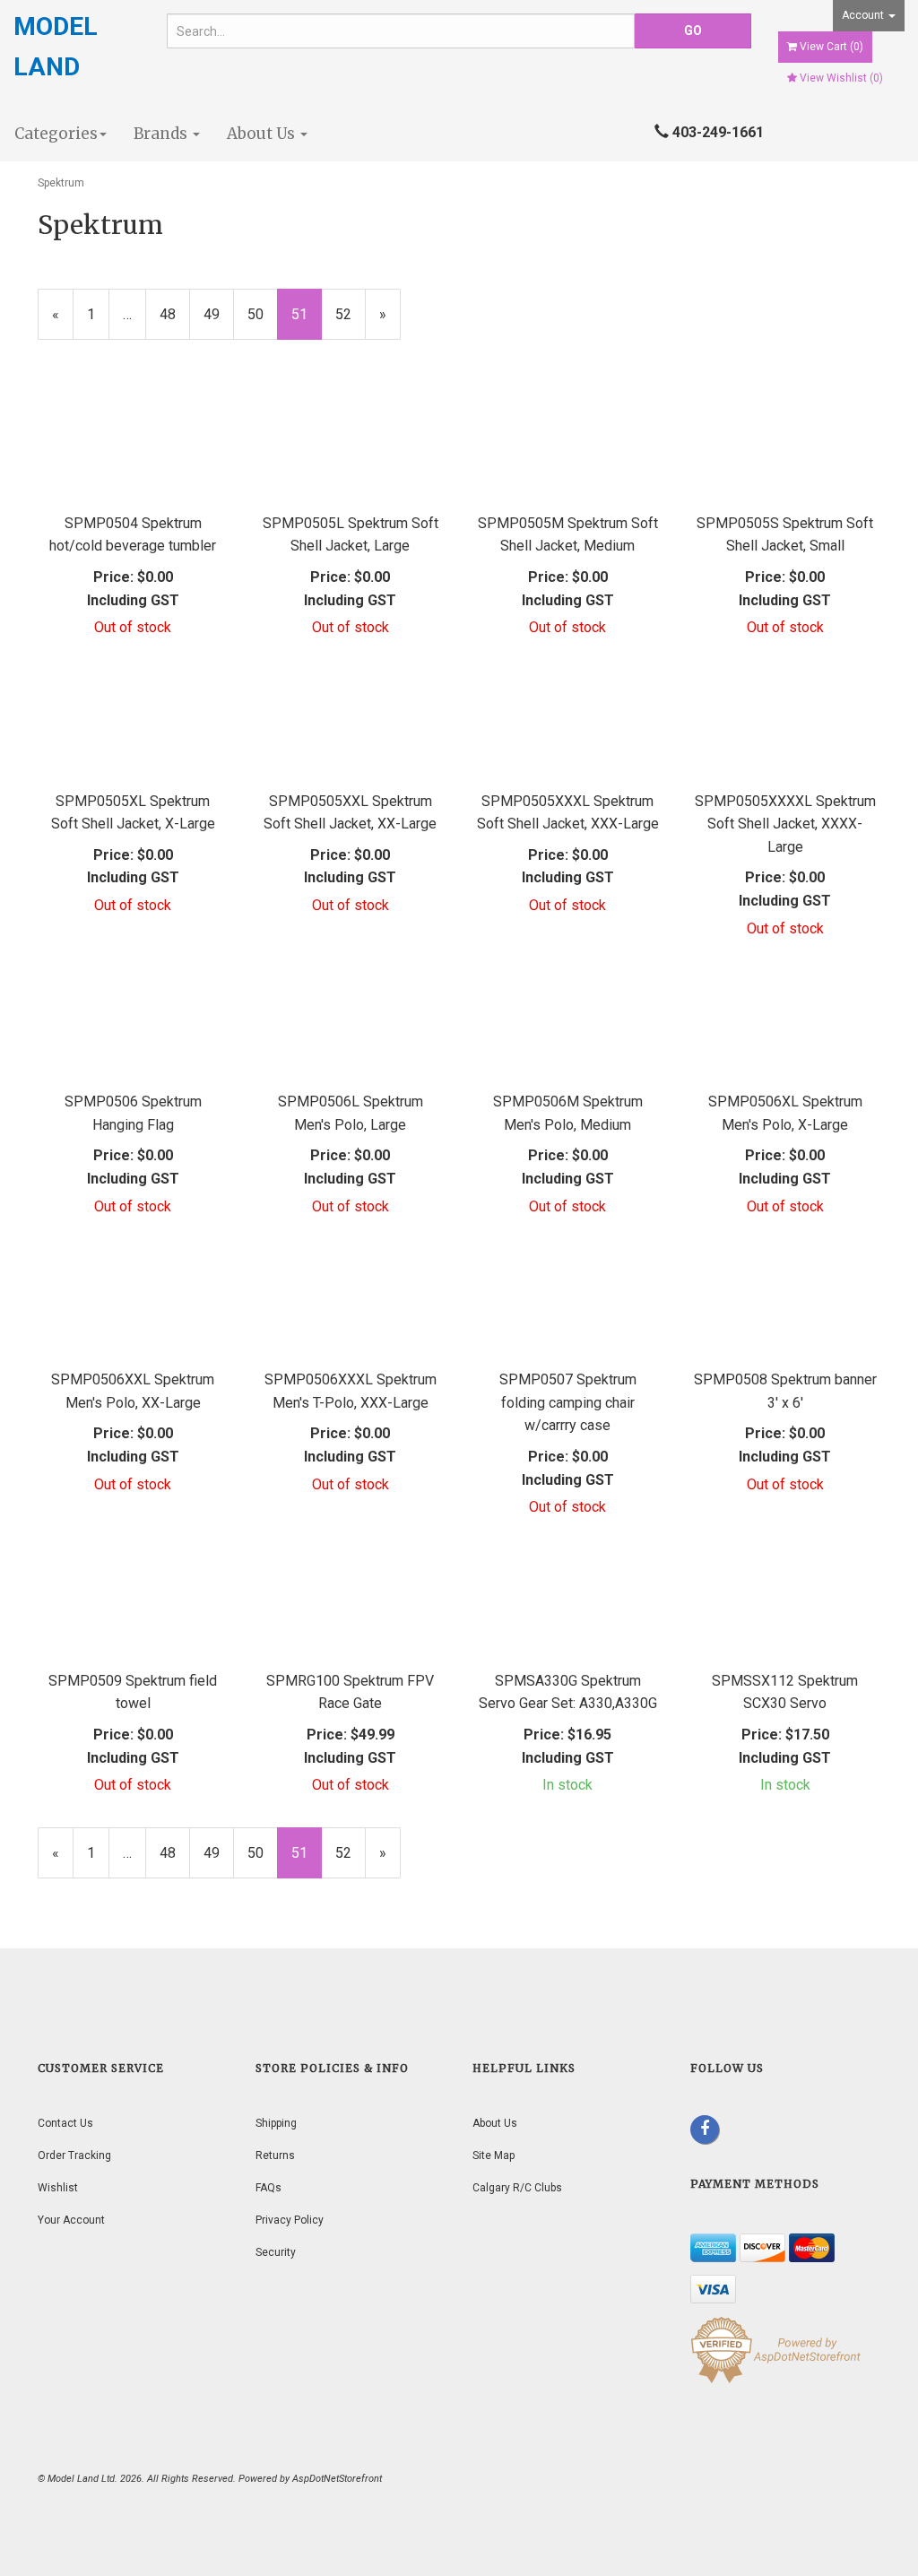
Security (276, 2252)
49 (219, 314)
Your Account (71, 2220)
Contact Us (65, 2123)
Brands (162, 134)
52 (351, 314)
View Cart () (831, 47)
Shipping (276, 2123)
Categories (56, 134)
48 (175, 314)
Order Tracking (74, 2155)
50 (263, 314)
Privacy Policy (290, 2220)
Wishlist (58, 2188)
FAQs (268, 2188)
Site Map (494, 2155)
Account (864, 15)
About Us (263, 134)
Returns (275, 2155)
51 (307, 323)
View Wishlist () (841, 78)
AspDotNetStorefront (337, 2479)
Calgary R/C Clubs (517, 2188)
